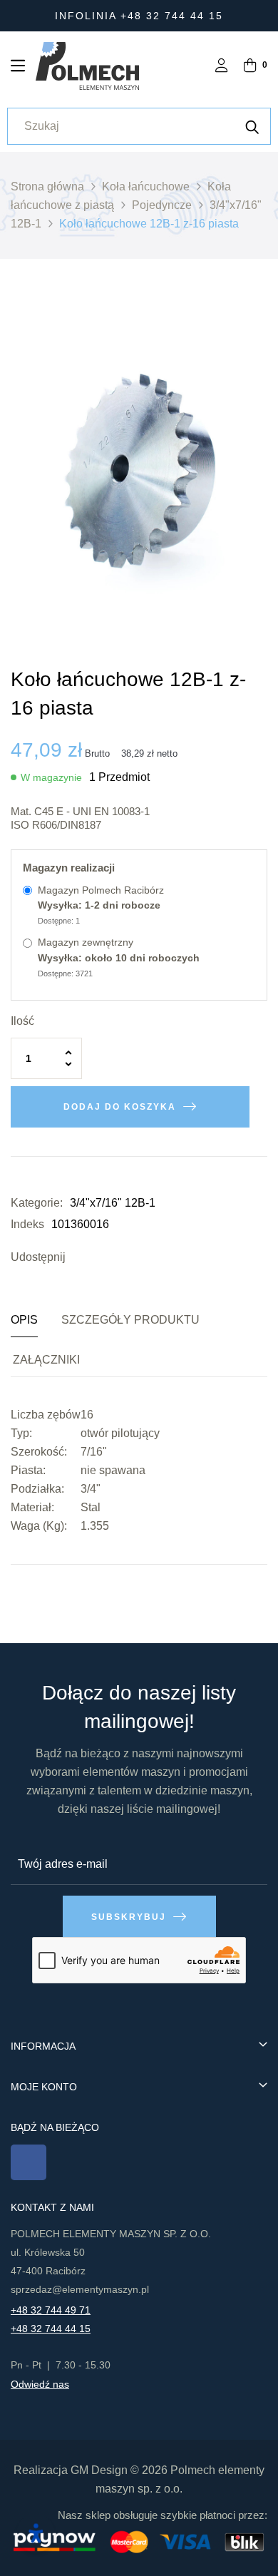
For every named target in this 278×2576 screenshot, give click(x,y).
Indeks (27, 1224)
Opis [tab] (24, 1320)
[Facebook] (29, 2162)
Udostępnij (80, 1257)
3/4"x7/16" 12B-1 (113, 1203)
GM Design (99, 2470)
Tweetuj (101, 1257)
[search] (252, 126)
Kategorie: (37, 1203)
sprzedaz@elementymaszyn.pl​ (80, 2289)
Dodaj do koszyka (120, 1107)
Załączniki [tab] (46, 1360)
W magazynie (51, 777)
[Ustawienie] (222, 67)
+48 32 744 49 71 (51, 2310)
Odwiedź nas (40, 2384)
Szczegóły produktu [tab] (130, 1320)
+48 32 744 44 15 (51, 2329)
